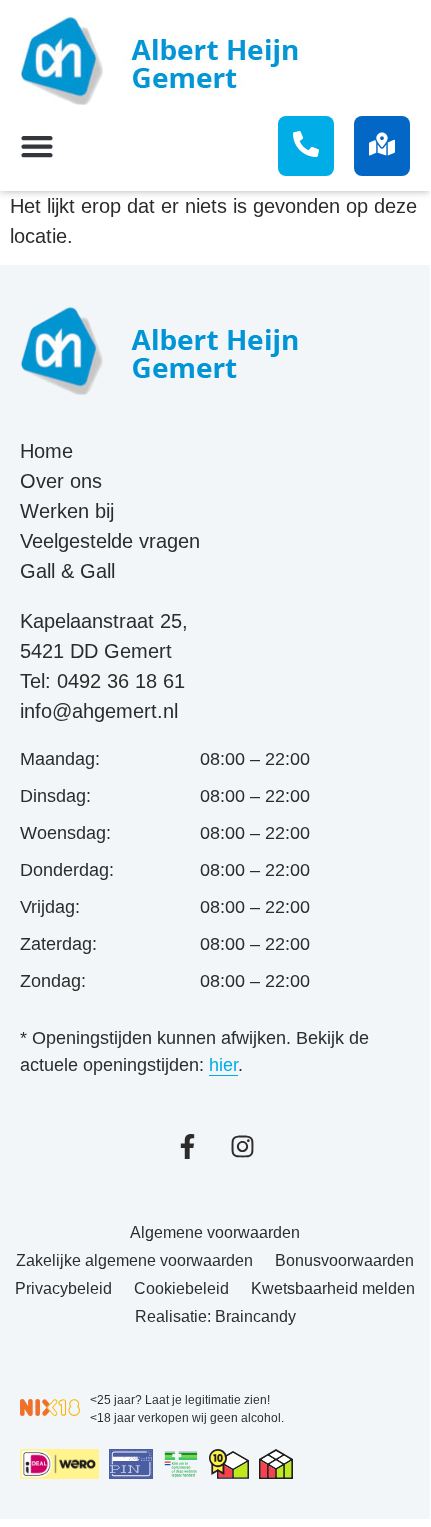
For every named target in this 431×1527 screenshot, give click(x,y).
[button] (41, 146)
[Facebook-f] (187, 1146)
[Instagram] (242, 1146)
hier (223, 1065)
